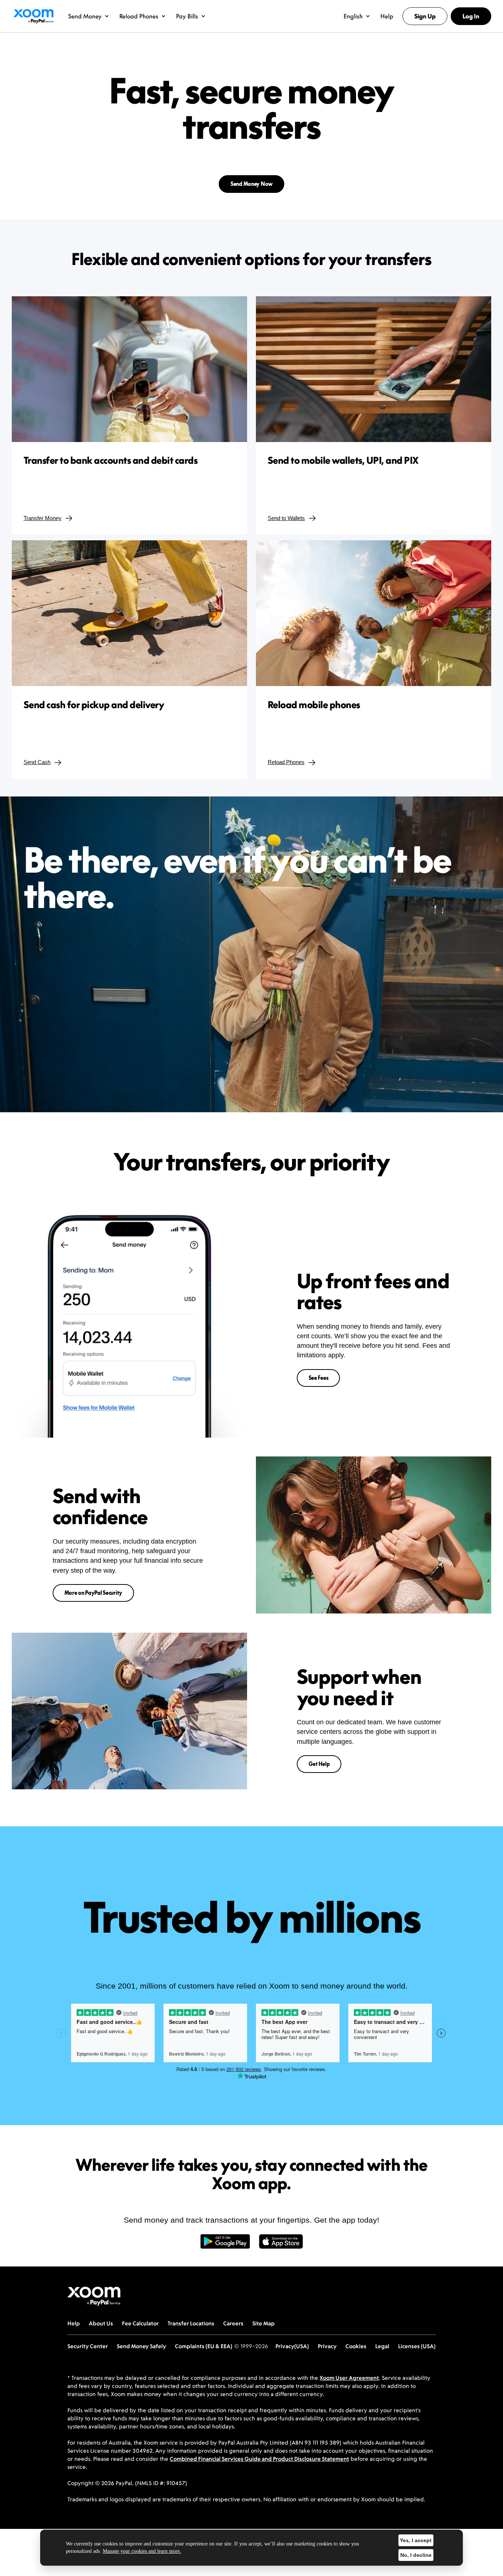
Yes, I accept (416, 2540)
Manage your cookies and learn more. (142, 2551)
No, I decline (416, 2555)
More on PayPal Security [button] (94, 1593)
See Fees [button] (319, 1378)
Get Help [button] (319, 1764)
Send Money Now (251, 184)
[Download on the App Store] (281, 2245)
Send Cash (37, 762)
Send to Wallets (286, 518)
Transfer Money (43, 518)
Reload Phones (286, 762)
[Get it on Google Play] (225, 2245)
